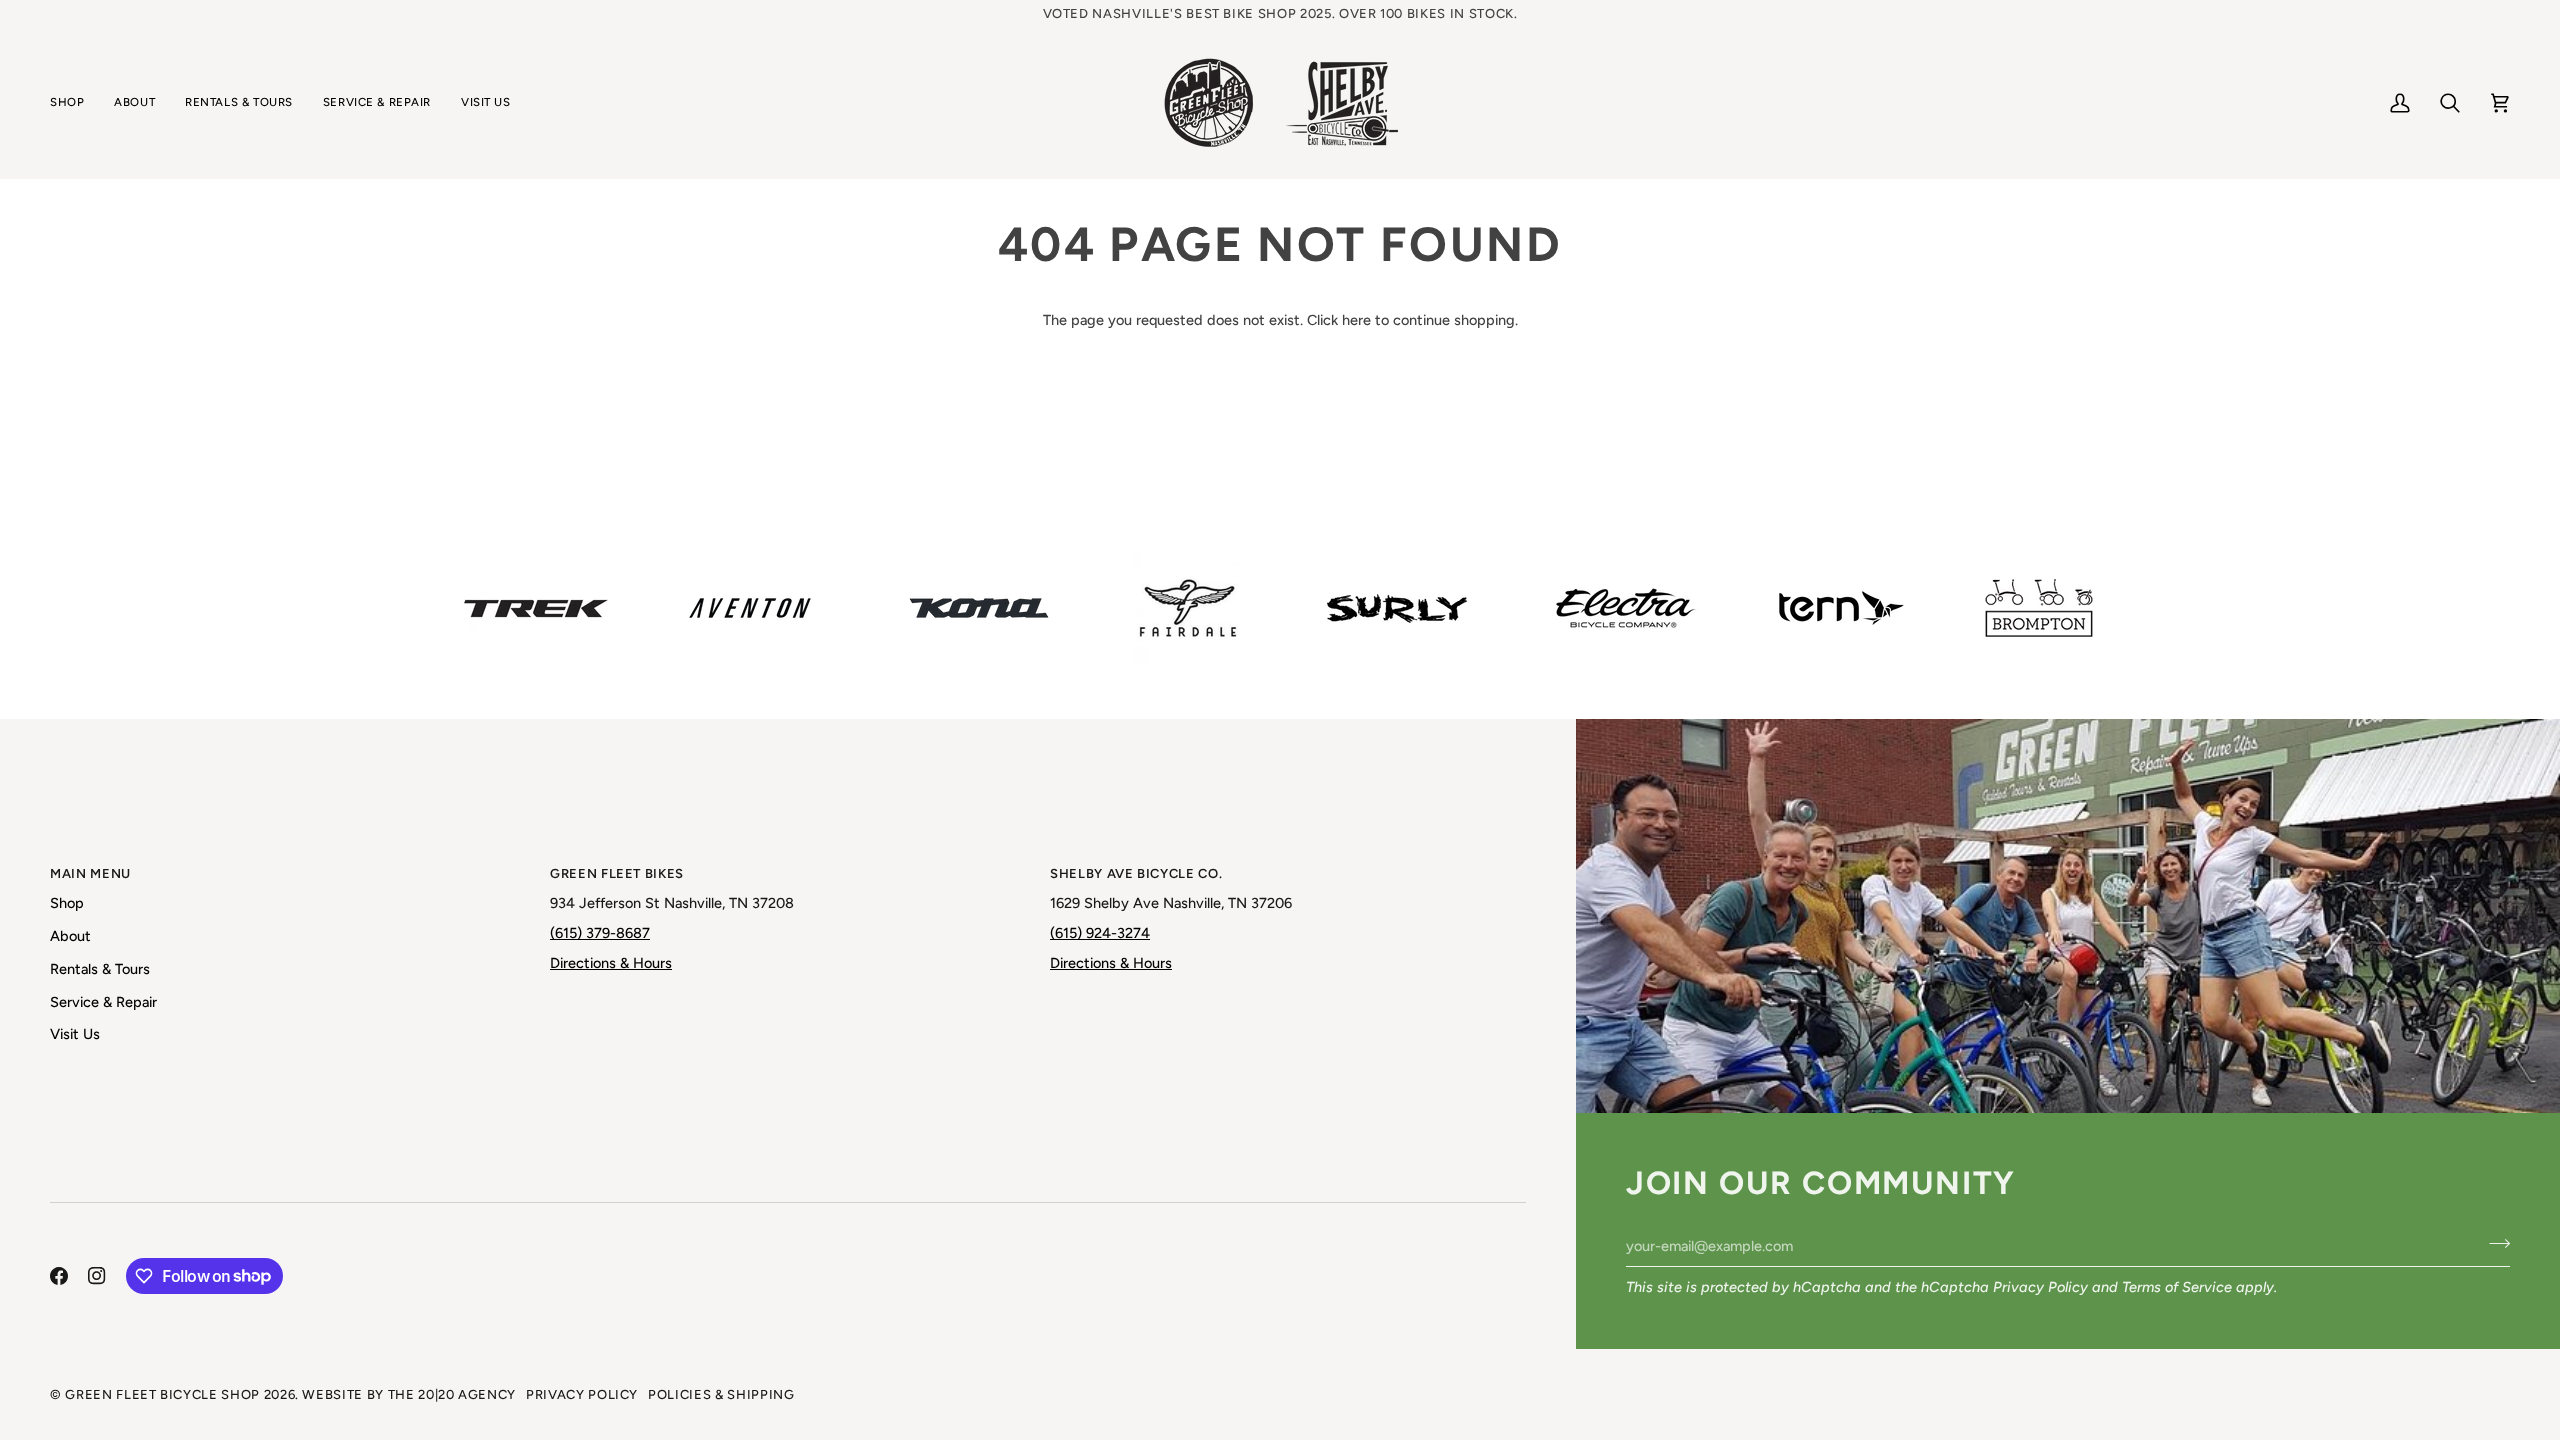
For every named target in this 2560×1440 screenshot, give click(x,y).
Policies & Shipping (721, 1394)
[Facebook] (59, 1276)
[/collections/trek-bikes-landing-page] (536, 608)
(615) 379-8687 (600, 933)
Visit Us (75, 1034)
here (1356, 320)
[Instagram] (97, 1276)
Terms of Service (2177, 1287)
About (70, 936)
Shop (67, 903)
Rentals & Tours (100, 969)
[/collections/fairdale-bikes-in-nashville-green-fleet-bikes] (1188, 608)
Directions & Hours (611, 963)
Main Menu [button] (90, 873)
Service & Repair (103, 1002)
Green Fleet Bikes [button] (617, 873)
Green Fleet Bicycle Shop (162, 1394)
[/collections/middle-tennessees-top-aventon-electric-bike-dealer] (750, 608)
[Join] (2493, 1243)
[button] (74, 103)
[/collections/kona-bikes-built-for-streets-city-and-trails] (979, 608)
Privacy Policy (2040, 1287)
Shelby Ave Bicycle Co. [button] (1136, 873)
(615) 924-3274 (1100, 933)
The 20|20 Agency (452, 1394)
